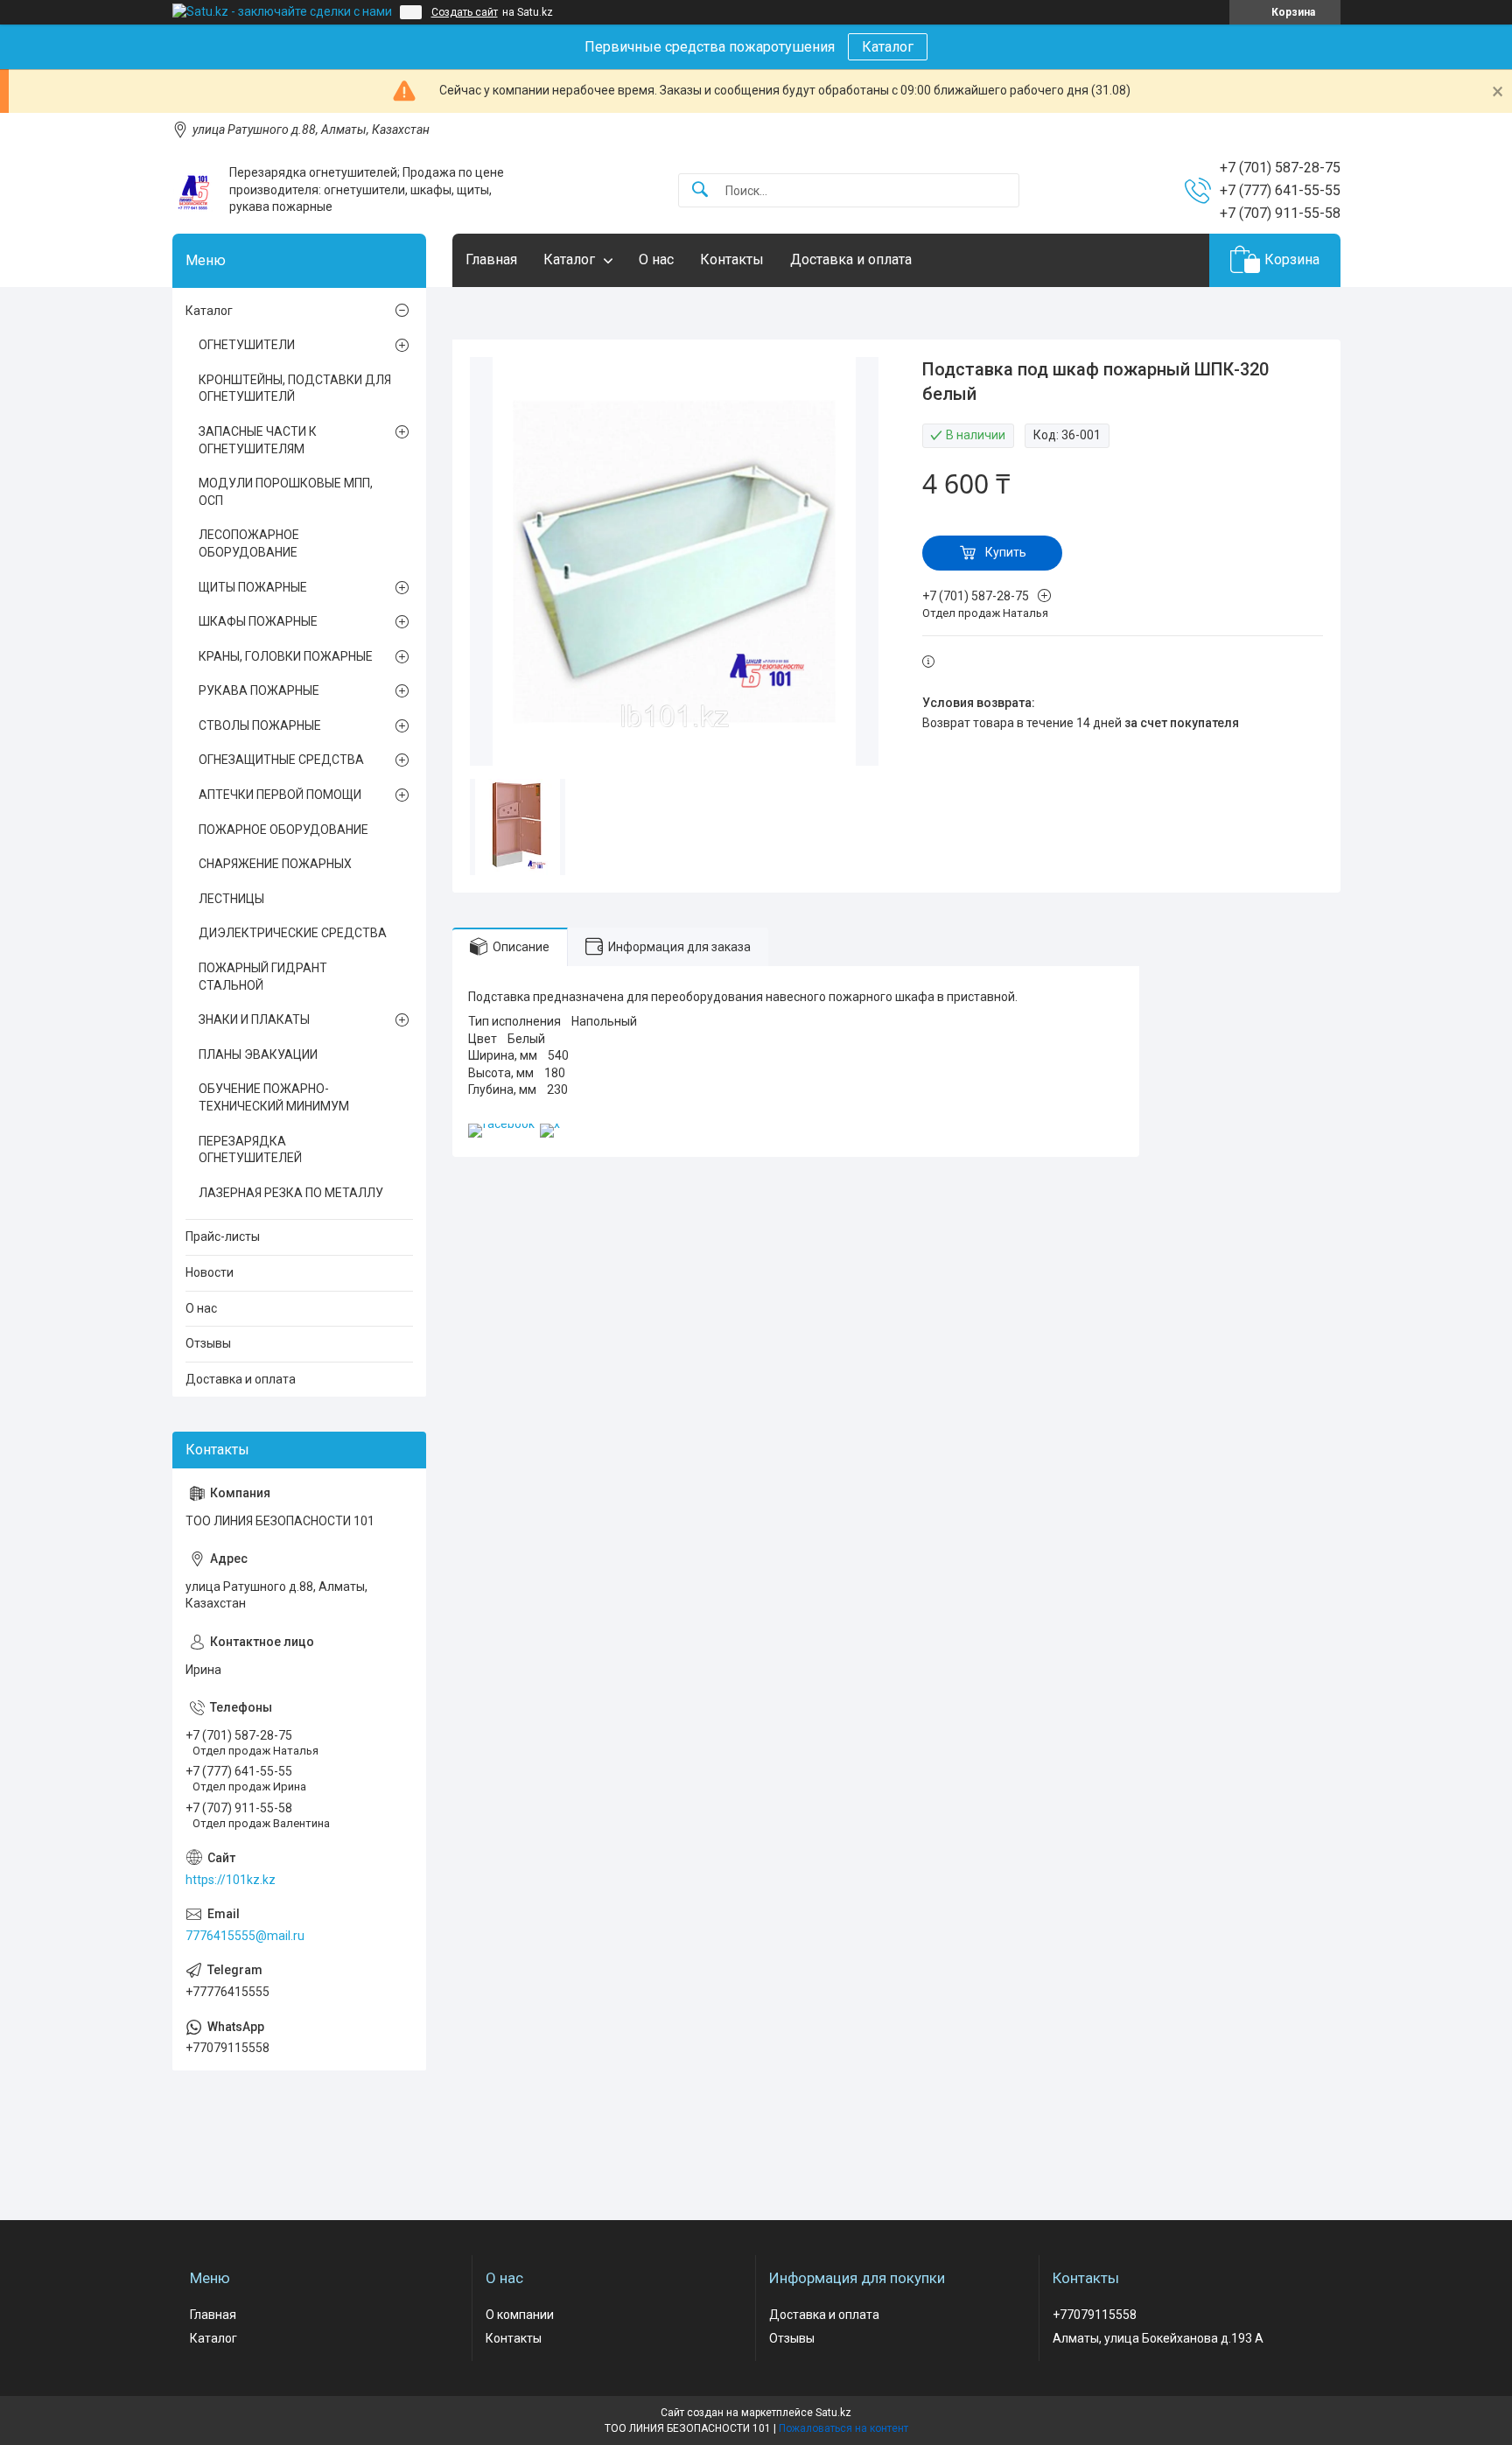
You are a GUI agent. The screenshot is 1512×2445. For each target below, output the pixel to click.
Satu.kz (833, 2413)
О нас (656, 259)
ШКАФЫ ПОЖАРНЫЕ (258, 621)
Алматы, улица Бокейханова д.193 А (1158, 2338)
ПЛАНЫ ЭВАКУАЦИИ (258, 1054)
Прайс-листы (223, 1237)
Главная (491, 259)
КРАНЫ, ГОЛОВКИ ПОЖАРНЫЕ (286, 656)
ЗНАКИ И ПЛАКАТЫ (254, 1019)
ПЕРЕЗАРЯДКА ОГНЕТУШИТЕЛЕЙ (250, 1150)
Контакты (732, 259)
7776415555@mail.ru (245, 1936)
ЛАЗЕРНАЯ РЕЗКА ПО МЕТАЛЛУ (291, 1193)
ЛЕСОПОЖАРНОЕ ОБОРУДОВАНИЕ (249, 543)
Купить (1006, 552)
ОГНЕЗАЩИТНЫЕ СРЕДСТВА (281, 760)
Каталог (888, 47)
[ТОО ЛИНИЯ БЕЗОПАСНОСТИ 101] (194, 190)
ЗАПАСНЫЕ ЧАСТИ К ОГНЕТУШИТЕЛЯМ (258, 440)
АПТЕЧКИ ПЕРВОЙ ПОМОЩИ (280, 795)
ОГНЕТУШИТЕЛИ (247, 345)
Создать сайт (465, 12)
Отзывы (208, 1343)
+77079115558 (1095, 2315)
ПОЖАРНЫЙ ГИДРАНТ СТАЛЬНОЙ (263, 977)
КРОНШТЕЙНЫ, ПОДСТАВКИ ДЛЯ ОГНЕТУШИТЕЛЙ (295, 389)
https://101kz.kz (231, 1880)
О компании (520, 2315)
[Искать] (700, 190)
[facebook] (501, 1124)
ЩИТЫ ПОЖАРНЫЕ (253, 587)
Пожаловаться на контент (843, 2428)
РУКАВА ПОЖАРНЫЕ (259, 690)
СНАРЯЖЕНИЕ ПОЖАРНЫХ (275, 864)
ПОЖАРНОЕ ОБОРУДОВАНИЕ (283, 830)
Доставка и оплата (851, 259)
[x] (550, 1124)
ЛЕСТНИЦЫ (231, 899)
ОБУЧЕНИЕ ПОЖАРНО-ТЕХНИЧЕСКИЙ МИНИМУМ (274, 1097)
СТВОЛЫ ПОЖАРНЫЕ (260, 725)
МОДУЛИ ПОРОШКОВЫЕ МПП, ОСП (286, 492)
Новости (210, 1272)
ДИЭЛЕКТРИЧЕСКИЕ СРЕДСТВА (293, 933)
